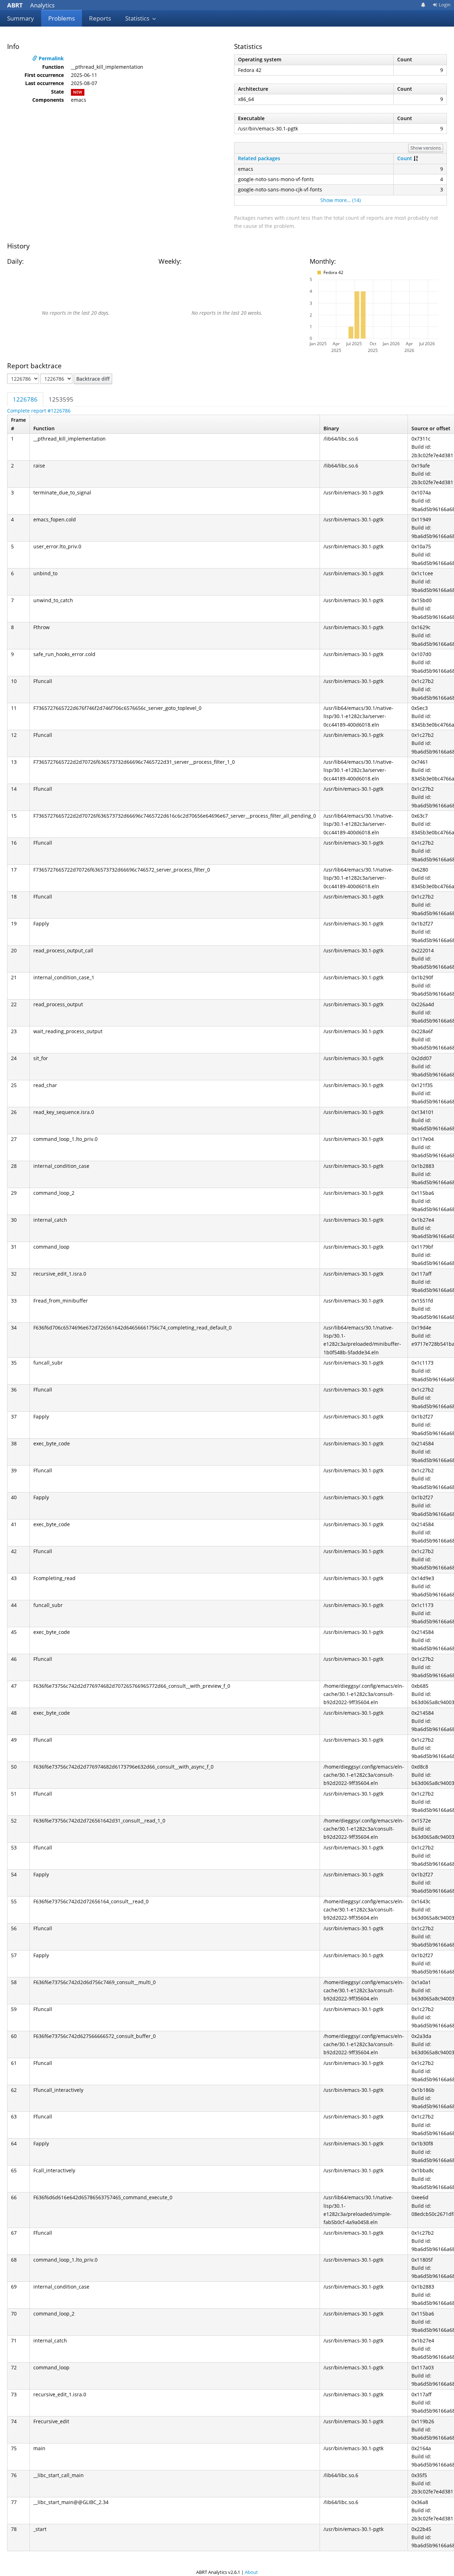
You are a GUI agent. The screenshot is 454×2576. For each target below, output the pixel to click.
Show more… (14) (340, 200)
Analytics (31, 5)
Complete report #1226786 (39, 411)
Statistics (138, 18)
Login (445, 5)
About (251, 2572)
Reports (100, 18)
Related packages (259, 158)
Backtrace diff (93, 379)
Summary (21, 18)
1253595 (61, 399)
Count (405, 158)
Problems (62, 18)
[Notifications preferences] (423, 5)
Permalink (51, 58)
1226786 (25, 399)
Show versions (426, 148)
